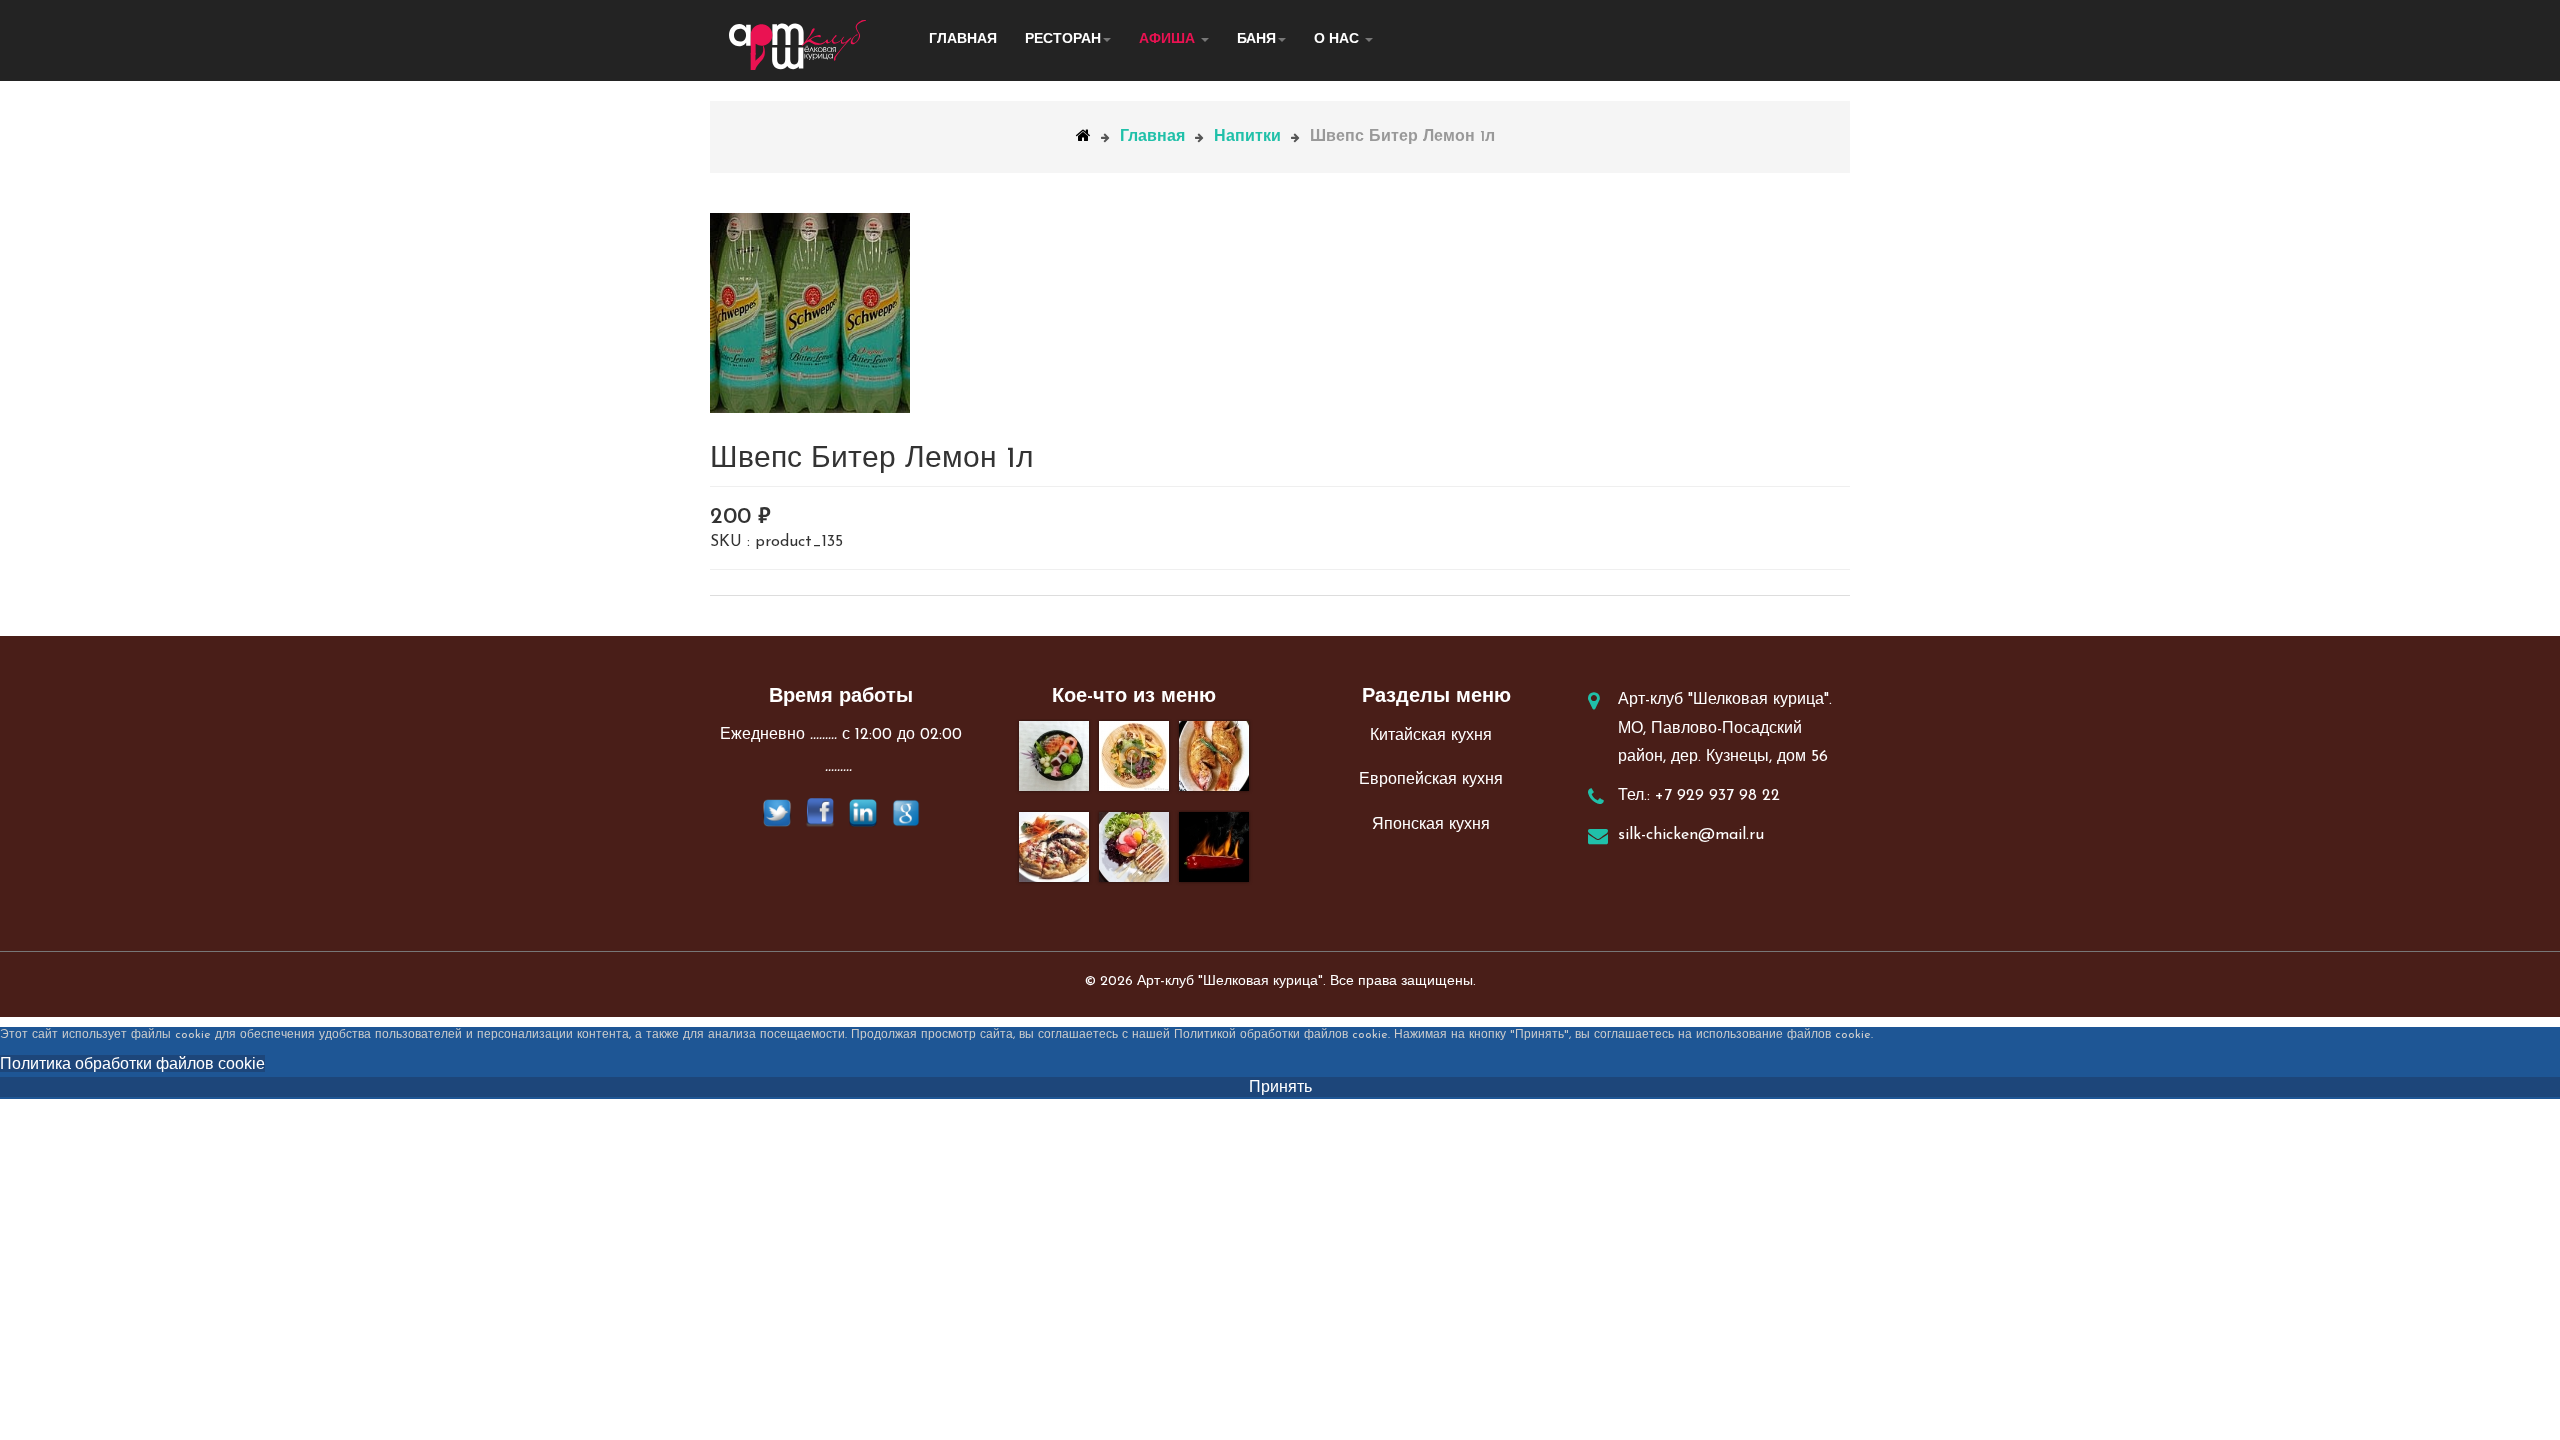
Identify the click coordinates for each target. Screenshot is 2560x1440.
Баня (1256, 39)
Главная (963, 39)
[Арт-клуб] (798, 45)
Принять (1280, 1086)
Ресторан (1063, 39)
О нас (1338, 39)
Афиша (1169, 39)
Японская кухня (1431, 825)
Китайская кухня (1431, 736)
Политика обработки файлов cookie (132, 1063)
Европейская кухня (1431, 780)
